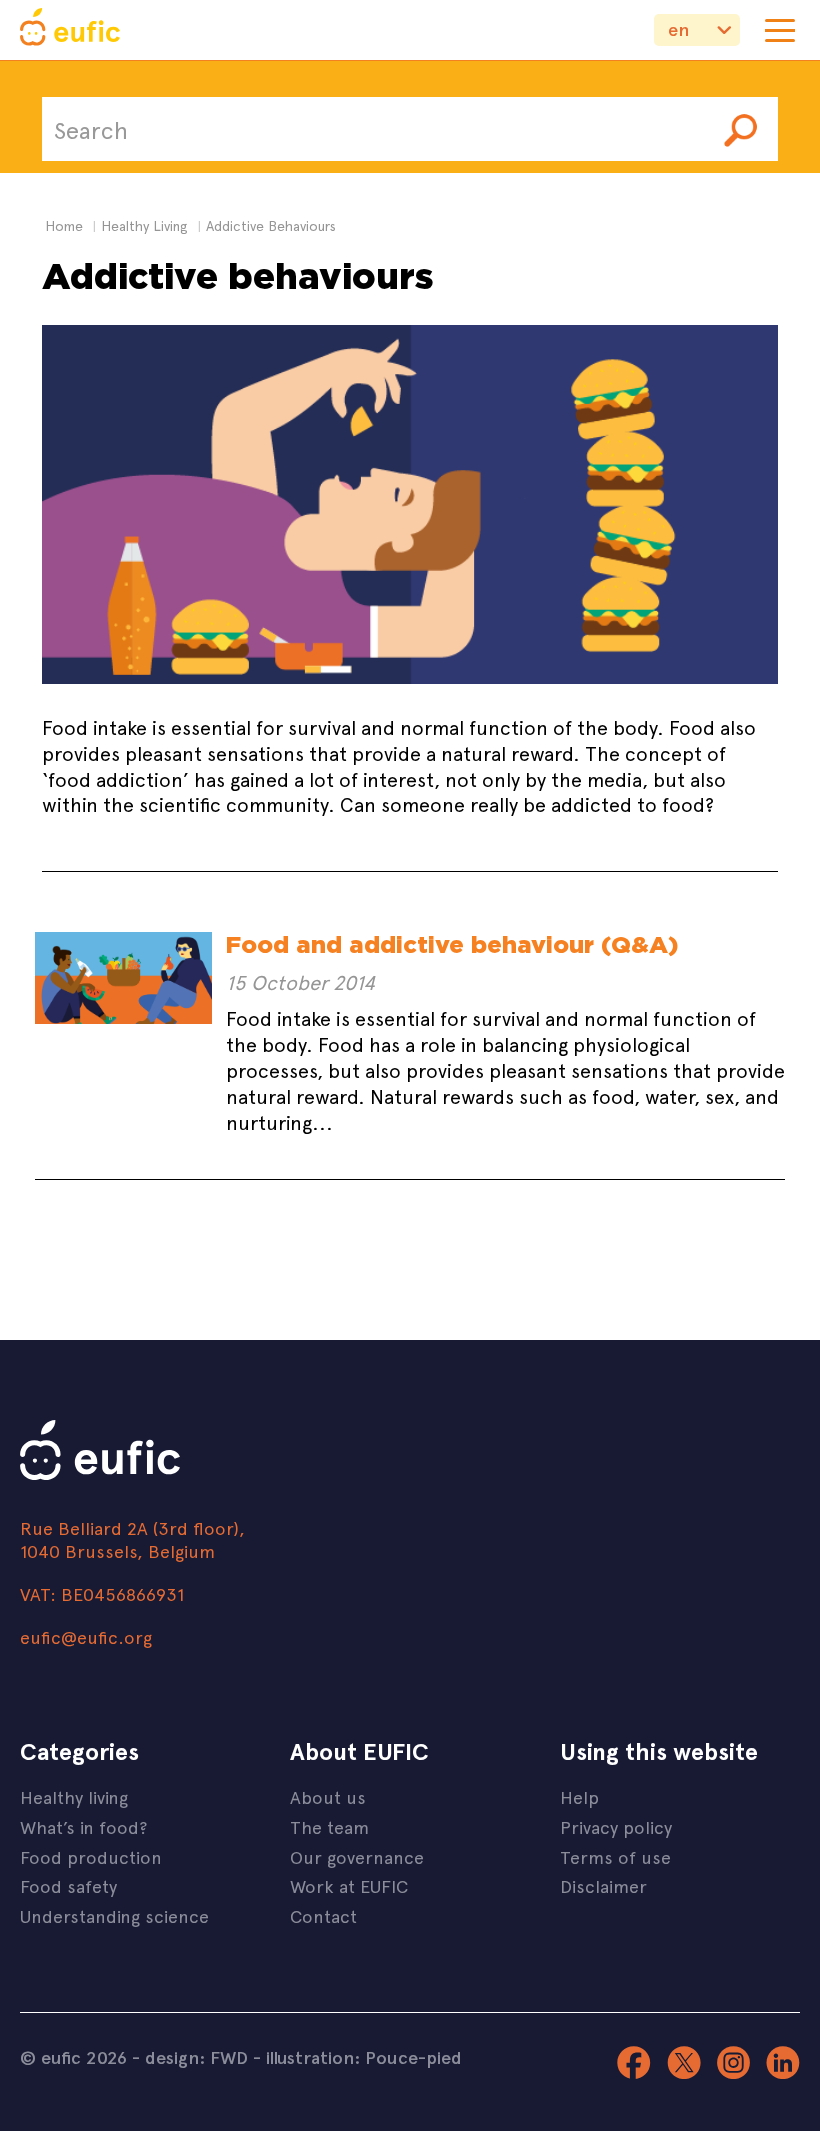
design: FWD (196, 2057)
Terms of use (615, 1856)
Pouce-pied (413, 2057)
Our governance (357, 1856)
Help (579, 1796)
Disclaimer (603, 1885)
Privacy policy (616, 1826)
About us (328, 1796)
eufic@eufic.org (86, 1636)
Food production (91, 1856)
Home (64, 225)
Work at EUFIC (349, 1885)
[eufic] (70, 30)
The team (329, 1826)
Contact (323, 1915)
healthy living (144, 225)
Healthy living (74, 1796)
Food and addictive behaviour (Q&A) (452, 944)
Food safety (68, 1885)
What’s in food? (83, 1826)
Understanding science (114, 1915)
